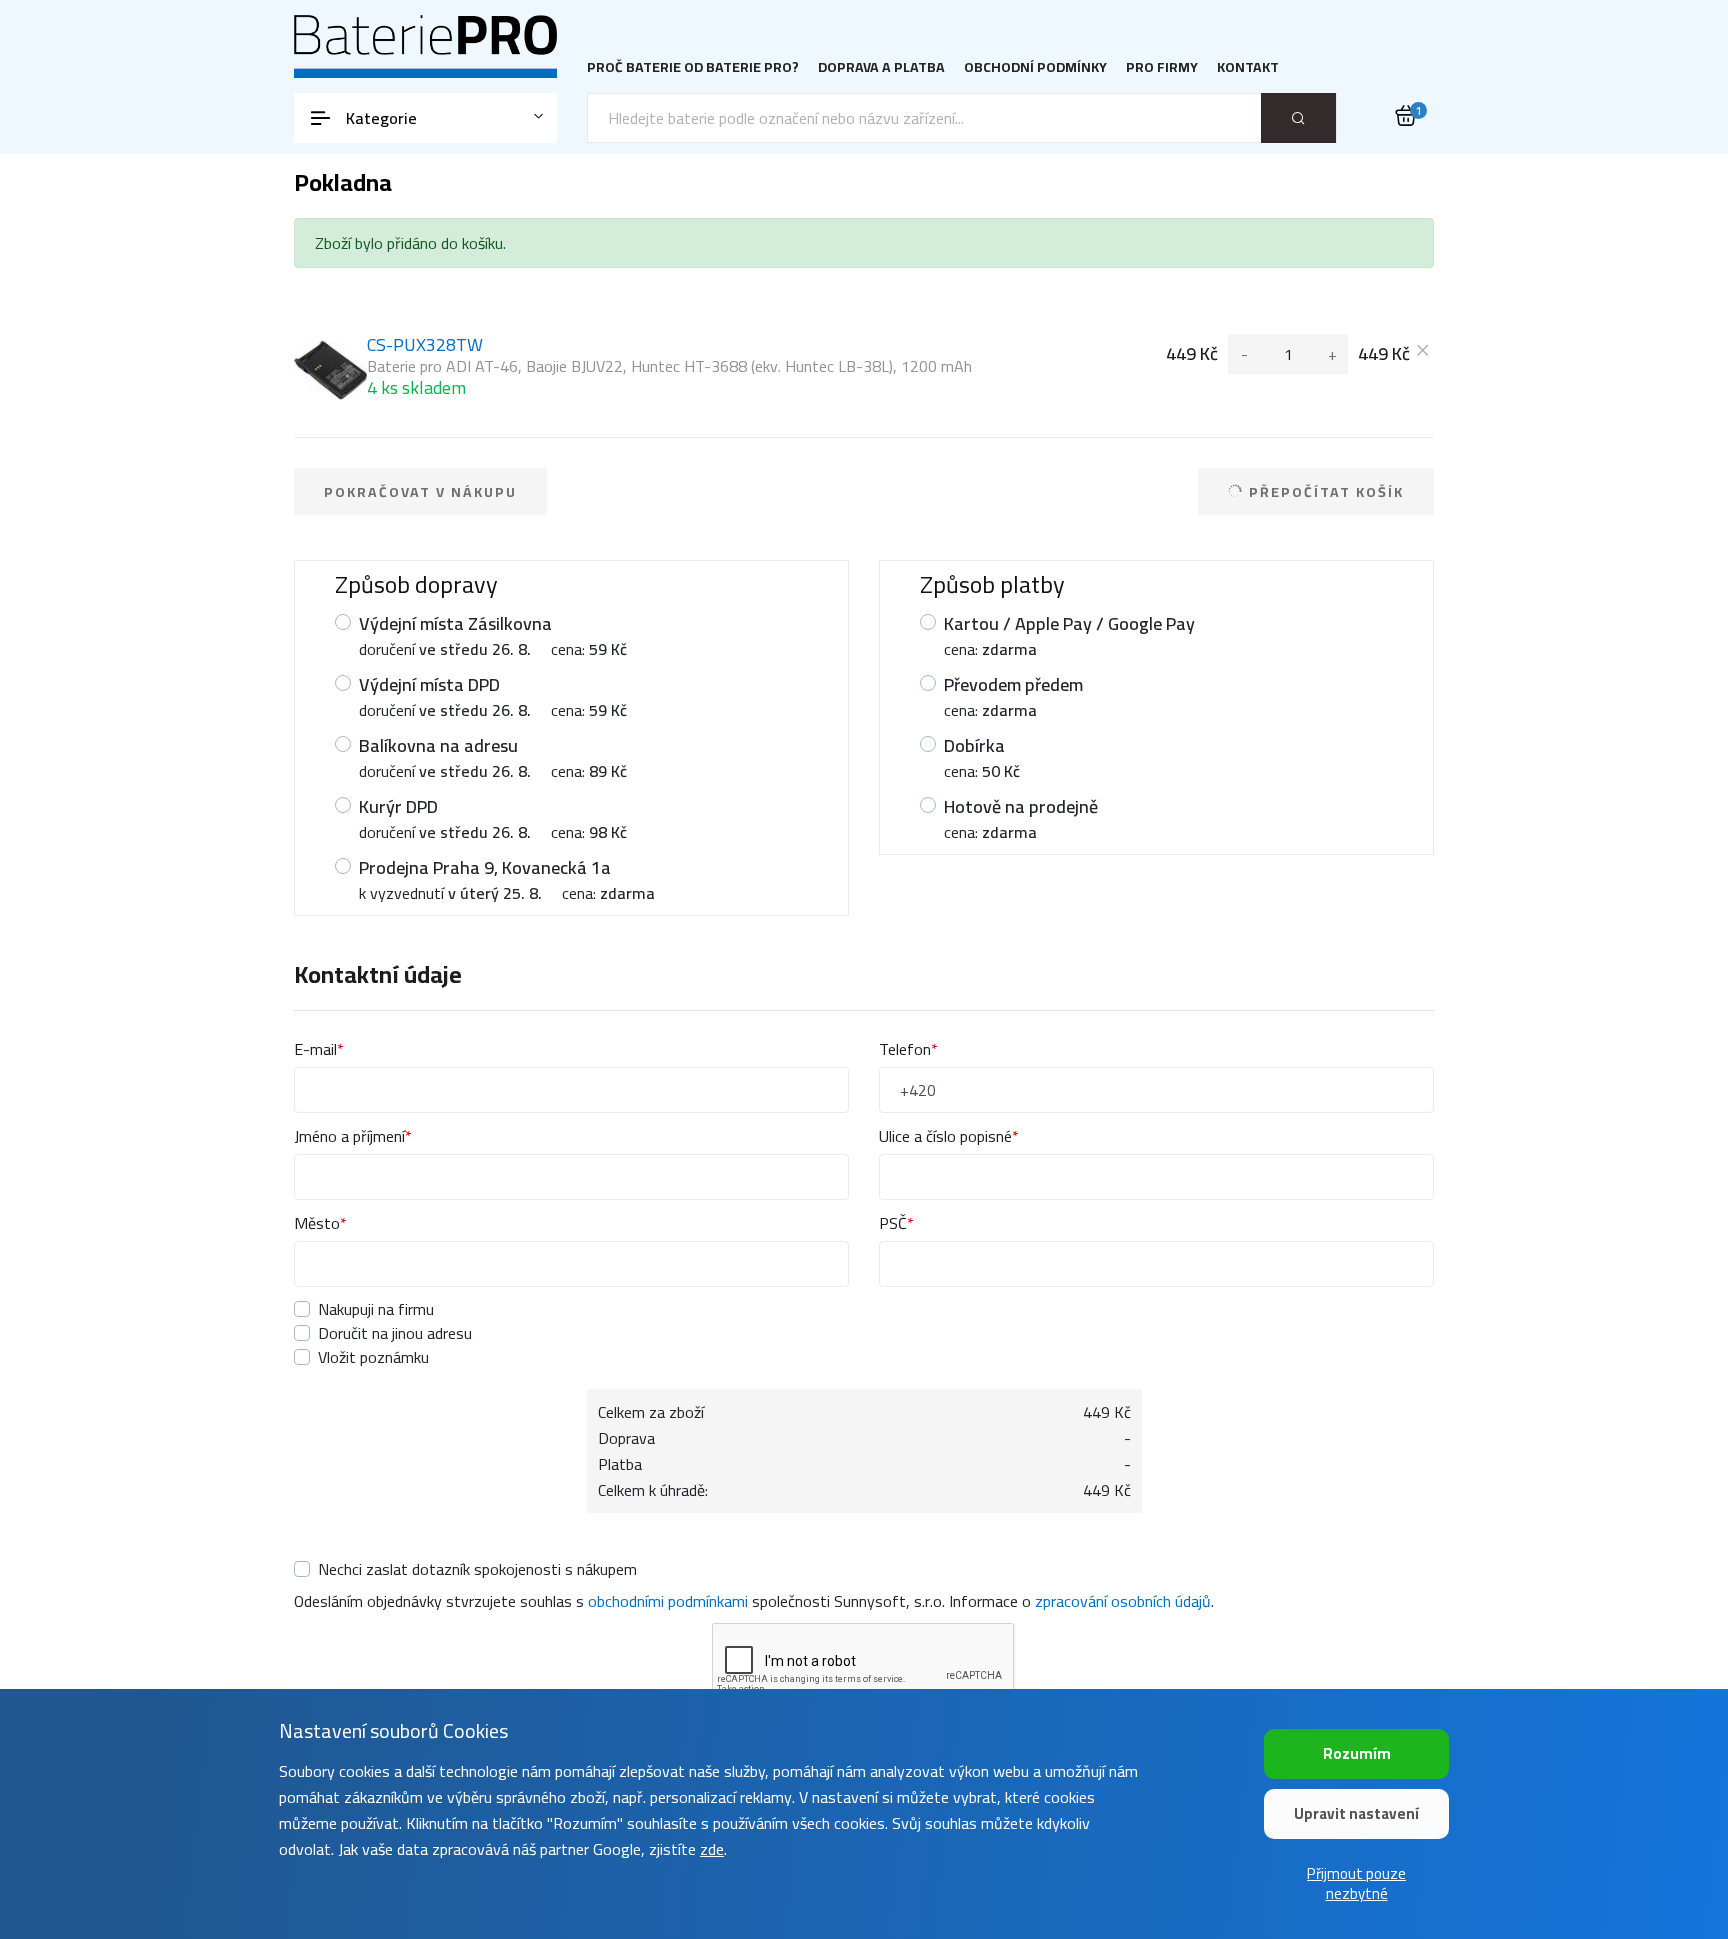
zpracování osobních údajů (1123, 1601)
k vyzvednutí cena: (507, 879)
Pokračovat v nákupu (420, 492)
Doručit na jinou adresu (395, 1333)
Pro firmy (1162, 67)
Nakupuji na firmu (376, 1309)
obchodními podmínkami (668, 1601)
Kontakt (1248, 67)
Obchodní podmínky (1035, 67)
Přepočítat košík (1324, 492)
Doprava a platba (881, 67)
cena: (1069, 635)
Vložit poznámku (373, 1357)
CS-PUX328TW (669, 366)
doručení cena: (493, 635)
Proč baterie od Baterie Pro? (693, 67)
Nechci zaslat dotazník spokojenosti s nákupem (477, 1569)
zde (712, 1849)
